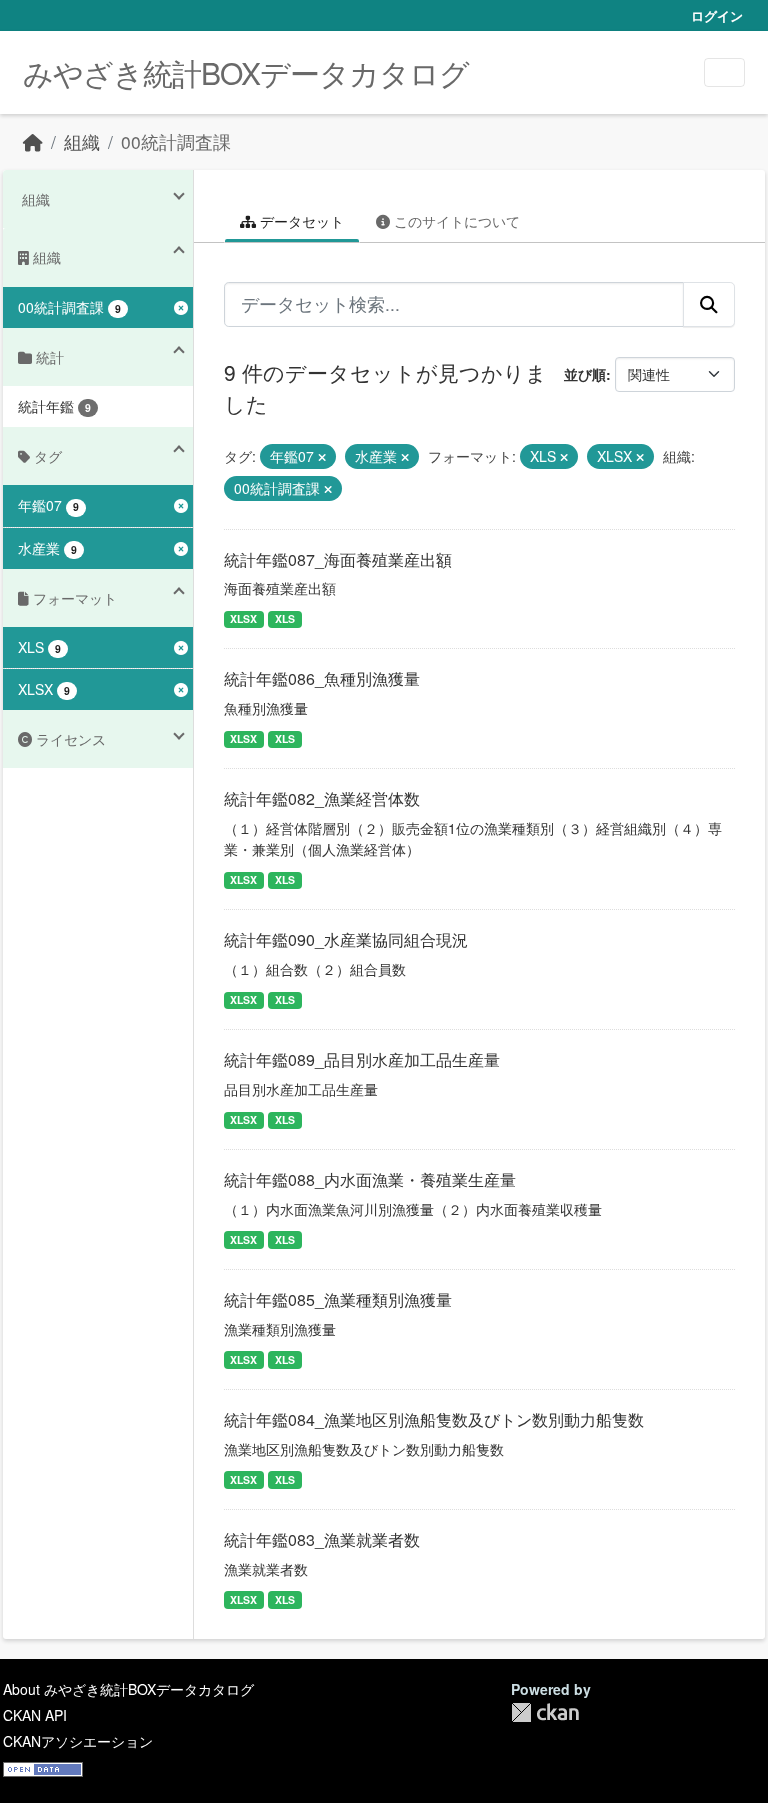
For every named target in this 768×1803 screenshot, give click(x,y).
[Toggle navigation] (724, 72)
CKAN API (35, 1715)
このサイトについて (455, 221)
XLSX (243, 618)
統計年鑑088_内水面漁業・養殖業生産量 (370, 1179)
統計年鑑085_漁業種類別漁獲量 (338, 1299)
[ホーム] (33, 141)
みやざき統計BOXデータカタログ (246, 72)
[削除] (322, 457)
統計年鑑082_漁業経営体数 (322, 798)
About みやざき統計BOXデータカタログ (128, 1689)
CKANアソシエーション (78, 1741)
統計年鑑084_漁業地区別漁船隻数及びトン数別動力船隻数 (434, 1419)
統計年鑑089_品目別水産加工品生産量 (362, 1059)
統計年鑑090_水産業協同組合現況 (346, 939)
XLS (285, 618)
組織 (82, 141)
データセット (300, 221)
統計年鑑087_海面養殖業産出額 (338, 559)
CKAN (545, 1712)
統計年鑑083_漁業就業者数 (322, 1539)
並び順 (585, 374)
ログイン (717, 15)
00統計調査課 (176, 141)
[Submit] (709, 304)
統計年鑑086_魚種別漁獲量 (322, 678)
